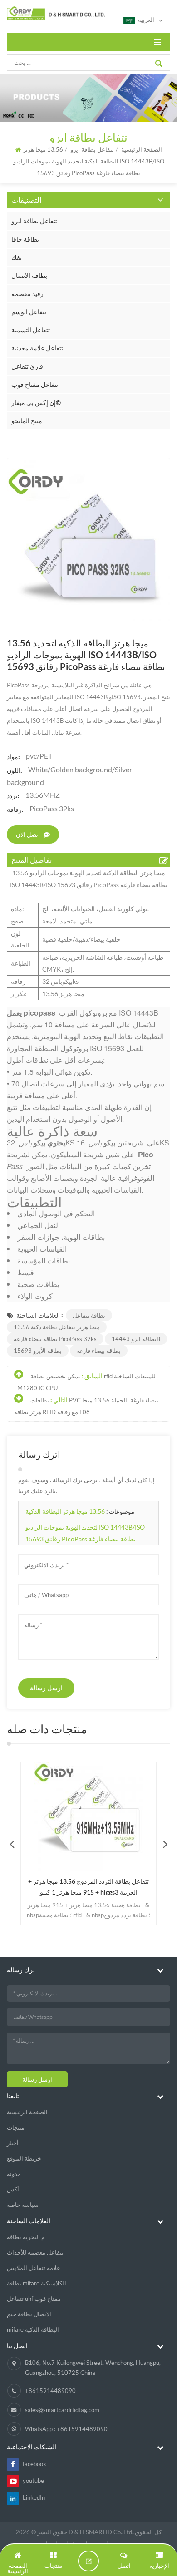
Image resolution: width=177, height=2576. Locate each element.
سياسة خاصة (23, 2205)
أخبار (13, 2143)
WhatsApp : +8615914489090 (66, 2429)
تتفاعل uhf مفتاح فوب (34, 2299)
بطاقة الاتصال (29, 275)
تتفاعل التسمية (31, 330)
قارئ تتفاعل (27, 366)
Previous (12, 1844)
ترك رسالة (88, 2561)
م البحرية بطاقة (26, 2237)
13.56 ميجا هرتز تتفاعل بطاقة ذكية (57, 1327)
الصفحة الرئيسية (27, 2112)
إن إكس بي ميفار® (36, 402)
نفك (17, 257)
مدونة (14, 2174)
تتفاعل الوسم (29, 312)
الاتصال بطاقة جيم (29, 2314)
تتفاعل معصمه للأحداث (35, 2252)
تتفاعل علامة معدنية (37, 348)
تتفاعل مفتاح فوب (35, 384)
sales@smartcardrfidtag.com (62, 2410)
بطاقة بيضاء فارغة (99, 1351)
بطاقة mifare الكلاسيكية (37, 2283)
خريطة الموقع (24, 2158)
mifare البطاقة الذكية (33, 2329)
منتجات (16, 2127)
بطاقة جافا (25, 239)
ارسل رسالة (46, 1688)
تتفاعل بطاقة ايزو (34, 221)
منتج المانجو (27, 421)
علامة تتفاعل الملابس (34, 2268)
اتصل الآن (28, 834)
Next (165, 1844)
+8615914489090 (50, 2391)
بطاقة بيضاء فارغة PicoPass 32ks (55, 1339)
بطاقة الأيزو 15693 (38, 1351)
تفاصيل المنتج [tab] (32, 860)
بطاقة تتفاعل (89, 1315)
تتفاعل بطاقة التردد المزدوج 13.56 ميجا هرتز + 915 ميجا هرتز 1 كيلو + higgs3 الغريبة (88, 1887)
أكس (13, 2189)
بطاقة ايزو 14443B (136, 1339)
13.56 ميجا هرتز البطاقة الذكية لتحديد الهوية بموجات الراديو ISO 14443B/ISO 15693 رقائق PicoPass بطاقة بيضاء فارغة (85, 1525)
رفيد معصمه (27, 294)
